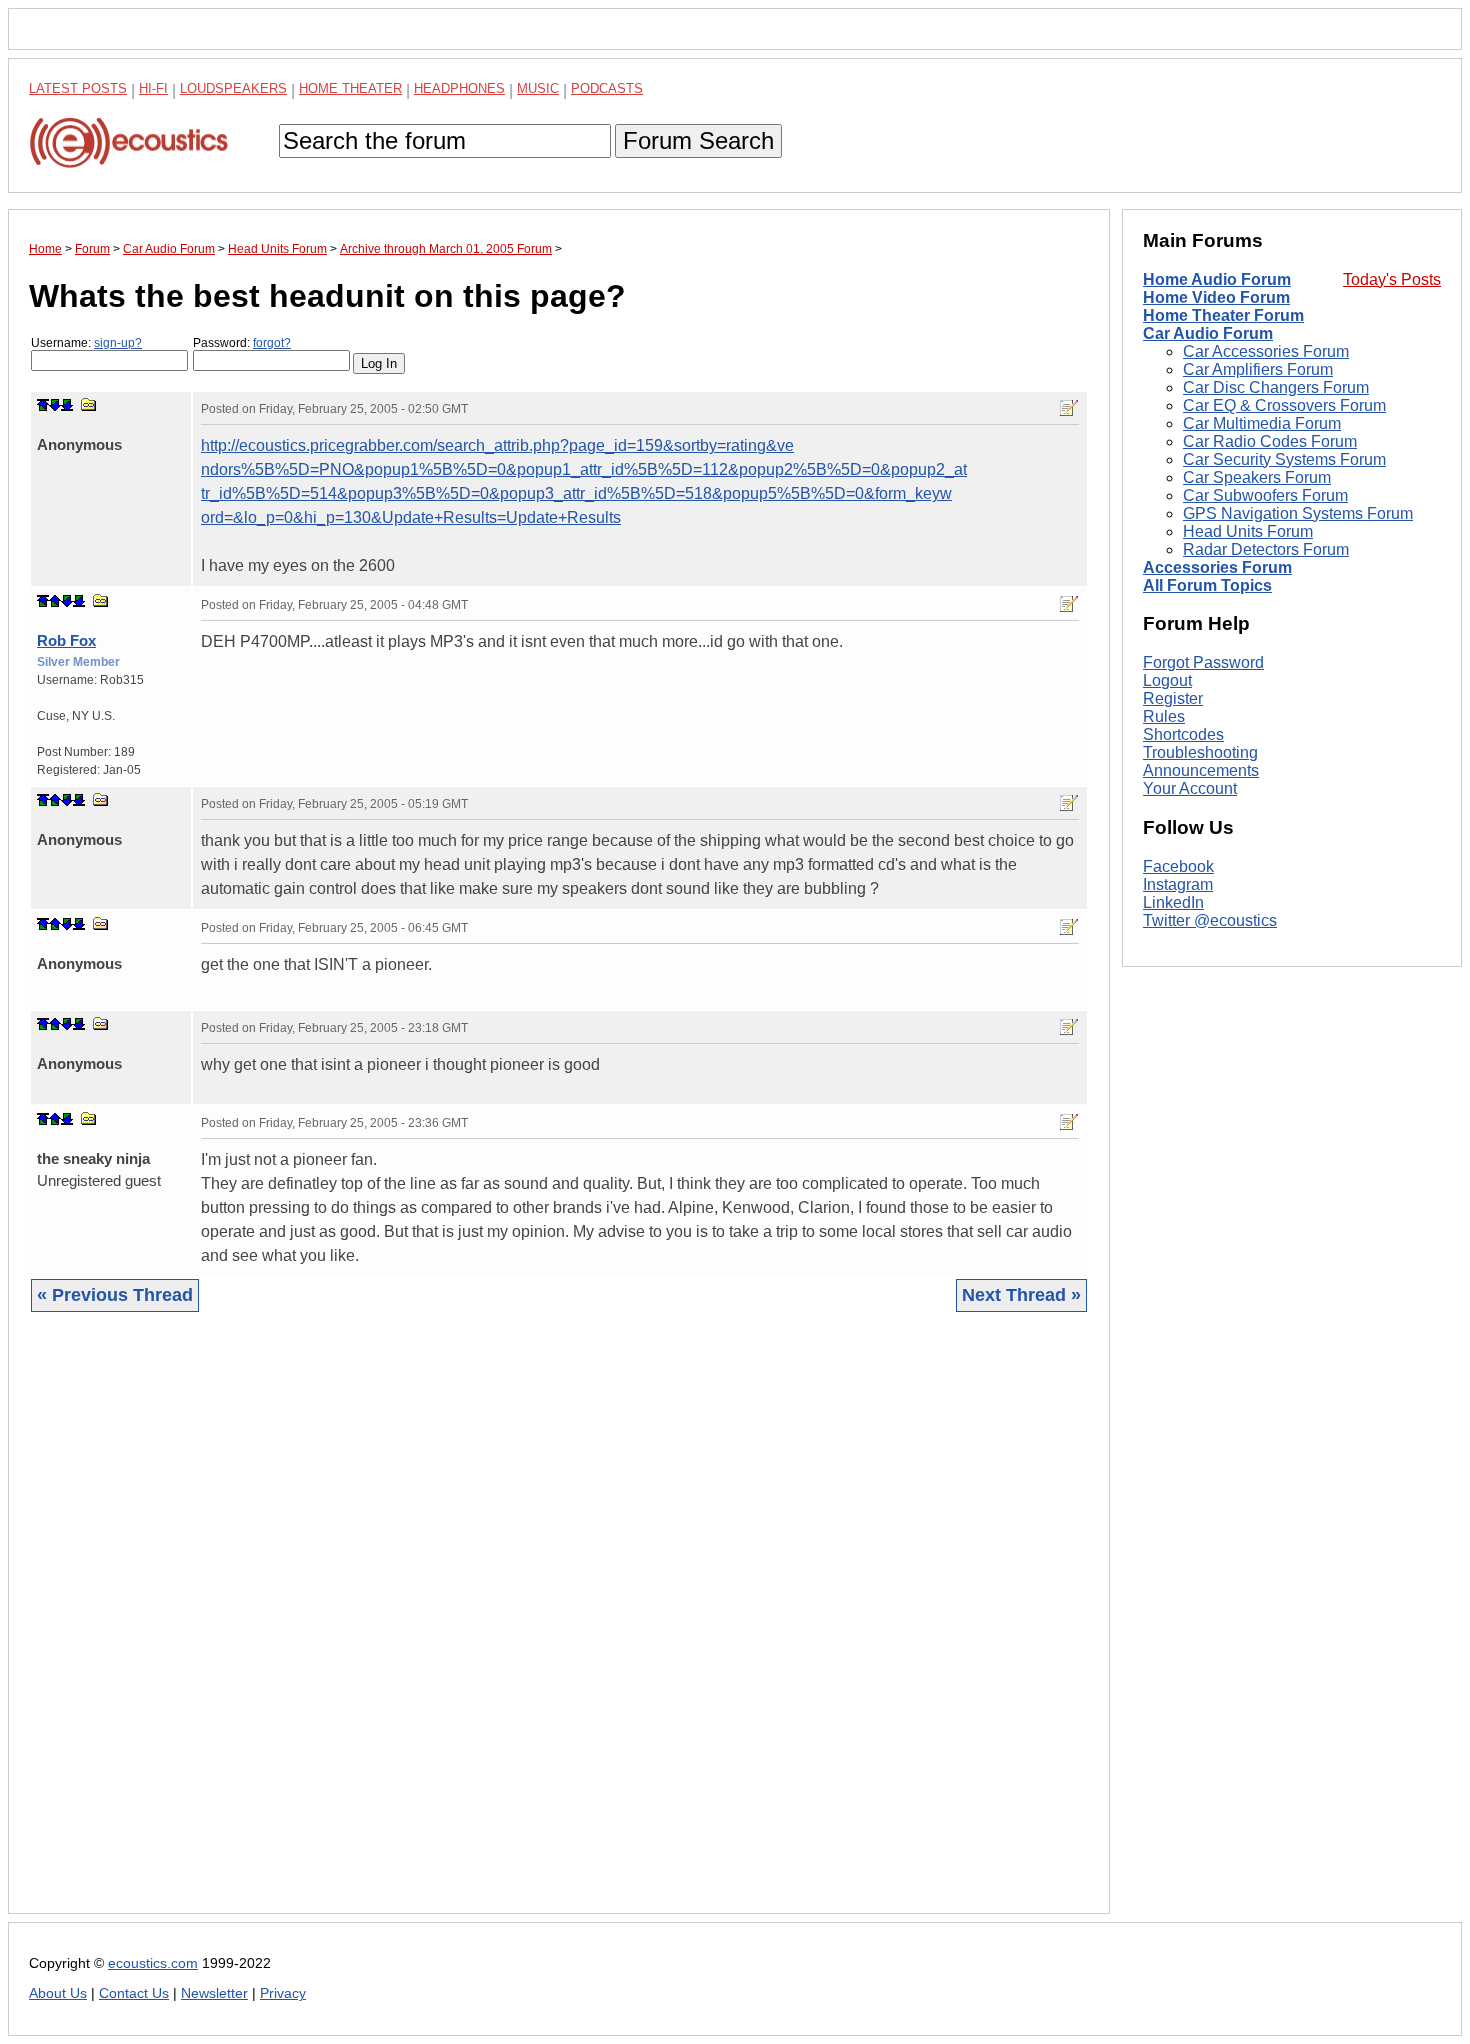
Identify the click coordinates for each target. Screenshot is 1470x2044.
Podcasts (607, 88)
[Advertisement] (559, 1628)
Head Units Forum (1248, 531)
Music (538, 88)
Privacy (283, 1993)
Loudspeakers (233, 88)
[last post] (67, 405)
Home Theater (350, 88)
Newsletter (214, 1993)
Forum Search (698, 140)
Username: (86, 343)
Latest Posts (78, 88)
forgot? (272, 343)
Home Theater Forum (1223, 315)
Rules (1164, 716)
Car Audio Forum (1208, 333)
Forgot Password (1203, 662)
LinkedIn (1173, 902)
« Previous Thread (115, 1295)
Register (1173, 698)
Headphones (459, 88)
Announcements (1201, 770)
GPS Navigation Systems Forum (1298, 513)
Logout (1167, 680)
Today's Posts (1392, 279)
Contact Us (134, 1993)
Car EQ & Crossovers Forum (1284, 405)
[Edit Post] (1069, 408)
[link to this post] (89, 404)
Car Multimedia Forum (1262, 423)
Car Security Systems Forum (1284, 459)
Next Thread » (1021, 1295)
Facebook (1178, 866)
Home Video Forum (1216, 297)
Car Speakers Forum (1257, 477)
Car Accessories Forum (1266, 351)
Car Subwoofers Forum (1265, 495)
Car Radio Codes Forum (1270, 441)
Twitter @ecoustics (1210, 920)
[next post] (55, 405)
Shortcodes (1183, 734)
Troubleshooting (1200, 752)
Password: (242, 343)
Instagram (1178, 884)
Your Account (1190, 788)
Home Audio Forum (1217, 279)
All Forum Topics (1207, 585)
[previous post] (55, 601)
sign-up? (118, 343)
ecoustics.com (153, 1963)
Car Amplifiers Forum (1258, 369)
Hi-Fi (153, 88)
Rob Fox (66, 640)
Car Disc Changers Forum (1276, 387)
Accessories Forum (1217, 567)
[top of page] (43, 405)
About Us (58, 1993)
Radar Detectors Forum (1266, 549)
